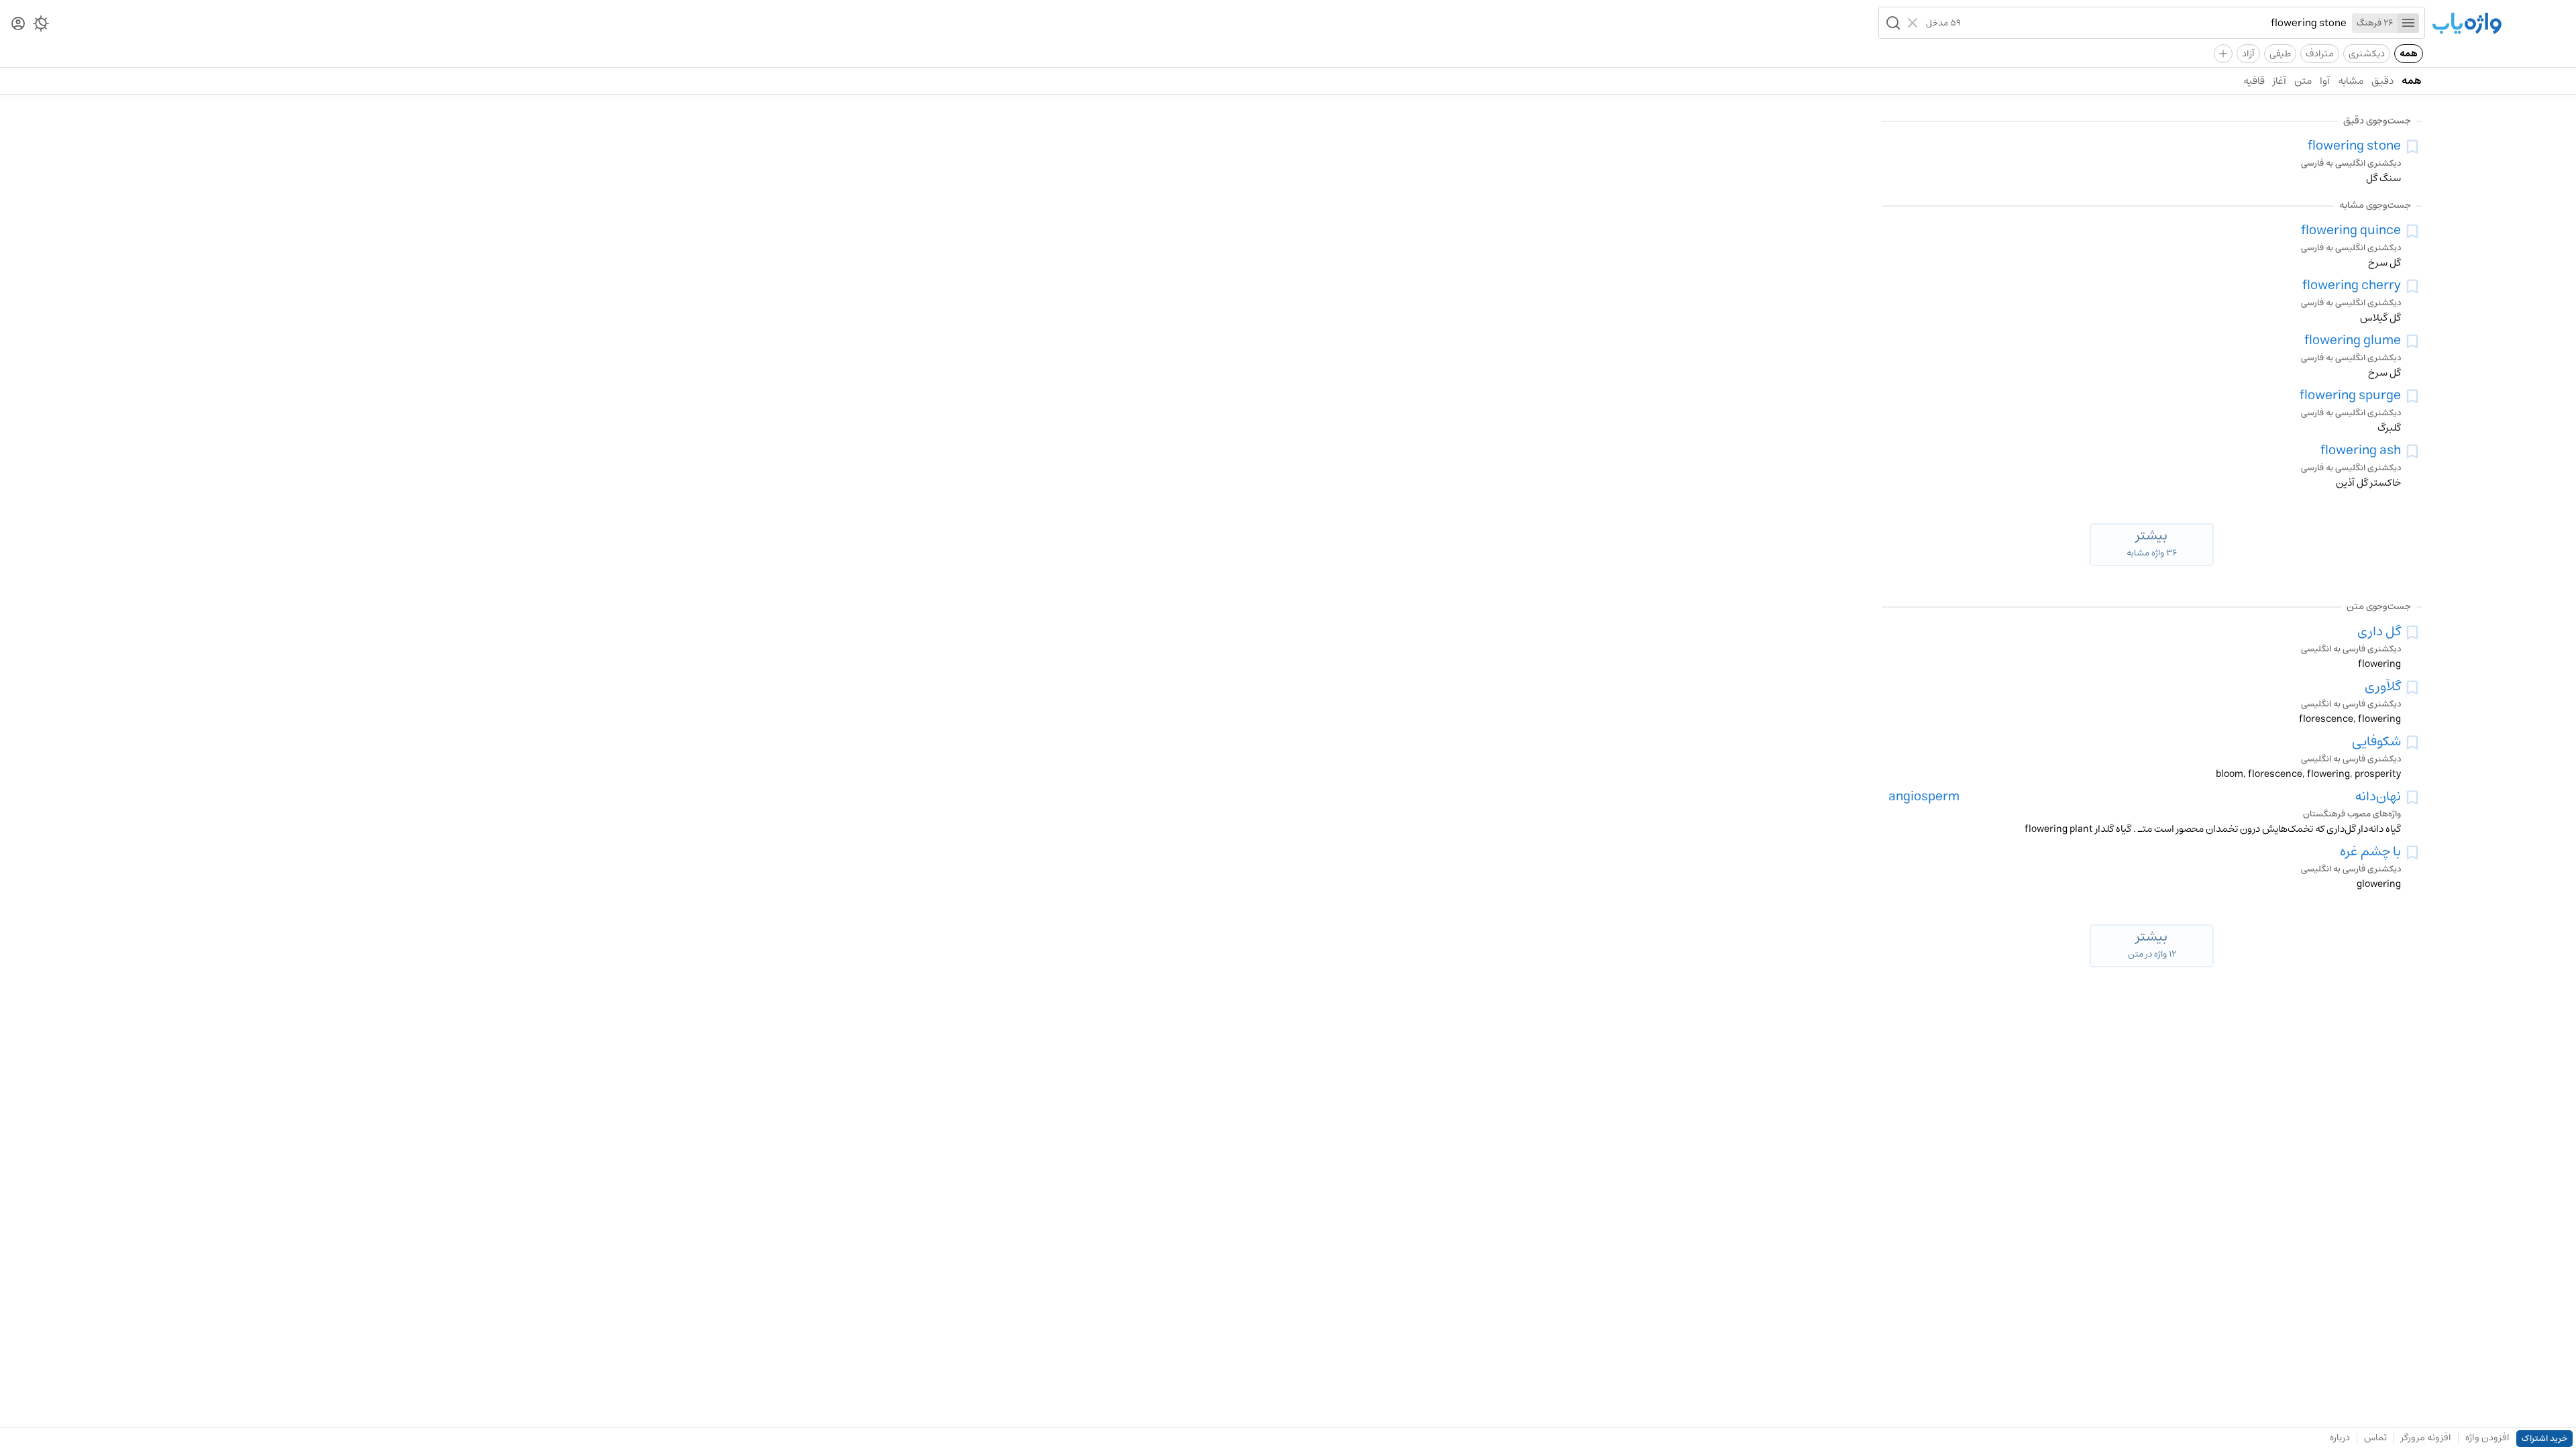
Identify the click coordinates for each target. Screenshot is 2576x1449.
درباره (2340, 1438)
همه (2409, 54)
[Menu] (2408, 23)
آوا (2325, 81)
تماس (2375, 1438)
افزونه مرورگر (2426, 1438)
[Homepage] (2467, 24)
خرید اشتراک (2544, 1439)
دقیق (2382, 81)
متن (2303, 81)
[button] (1892, 23)
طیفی (2280, 54)
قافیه (2254, 81)
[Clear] (1914, 23)
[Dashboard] (18, 24)
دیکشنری (2367, 54)
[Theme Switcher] (41, 26)
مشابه (2351, 81)
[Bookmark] (2412, 147)
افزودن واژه (2487, 1438)
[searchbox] (2154, 23)
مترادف (2320, 54)
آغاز (2279, 81)
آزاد (2248, 54)
